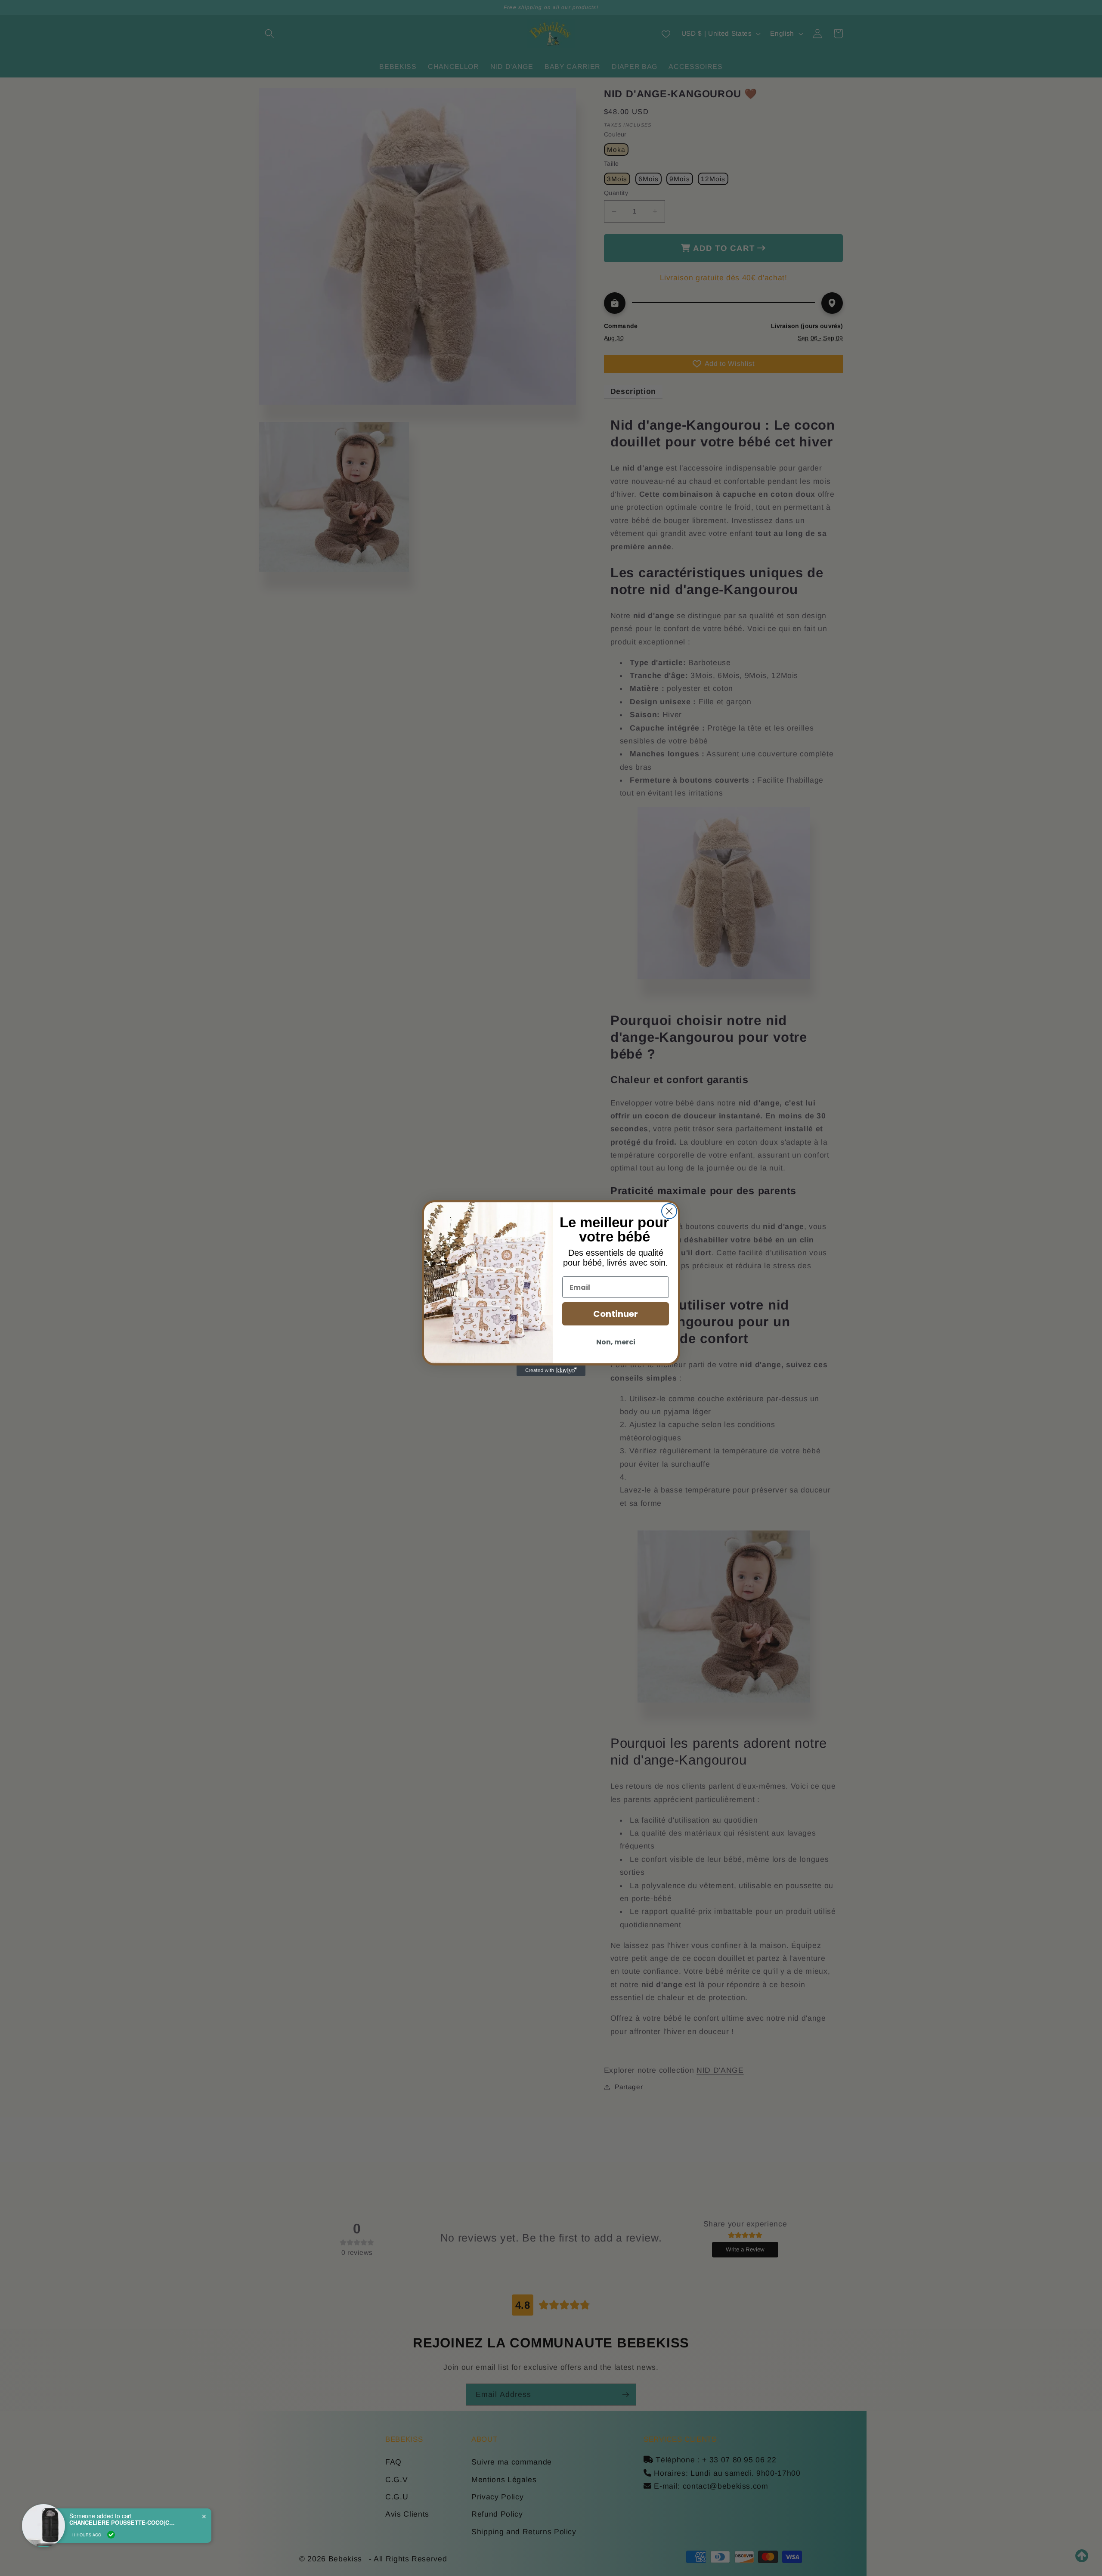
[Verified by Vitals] (111, 2535)
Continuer (616, 1314)
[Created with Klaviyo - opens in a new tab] (551, 1371)
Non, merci (616, 1342)
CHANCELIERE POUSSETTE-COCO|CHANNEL (123, 2523)
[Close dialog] (669, 1211)
